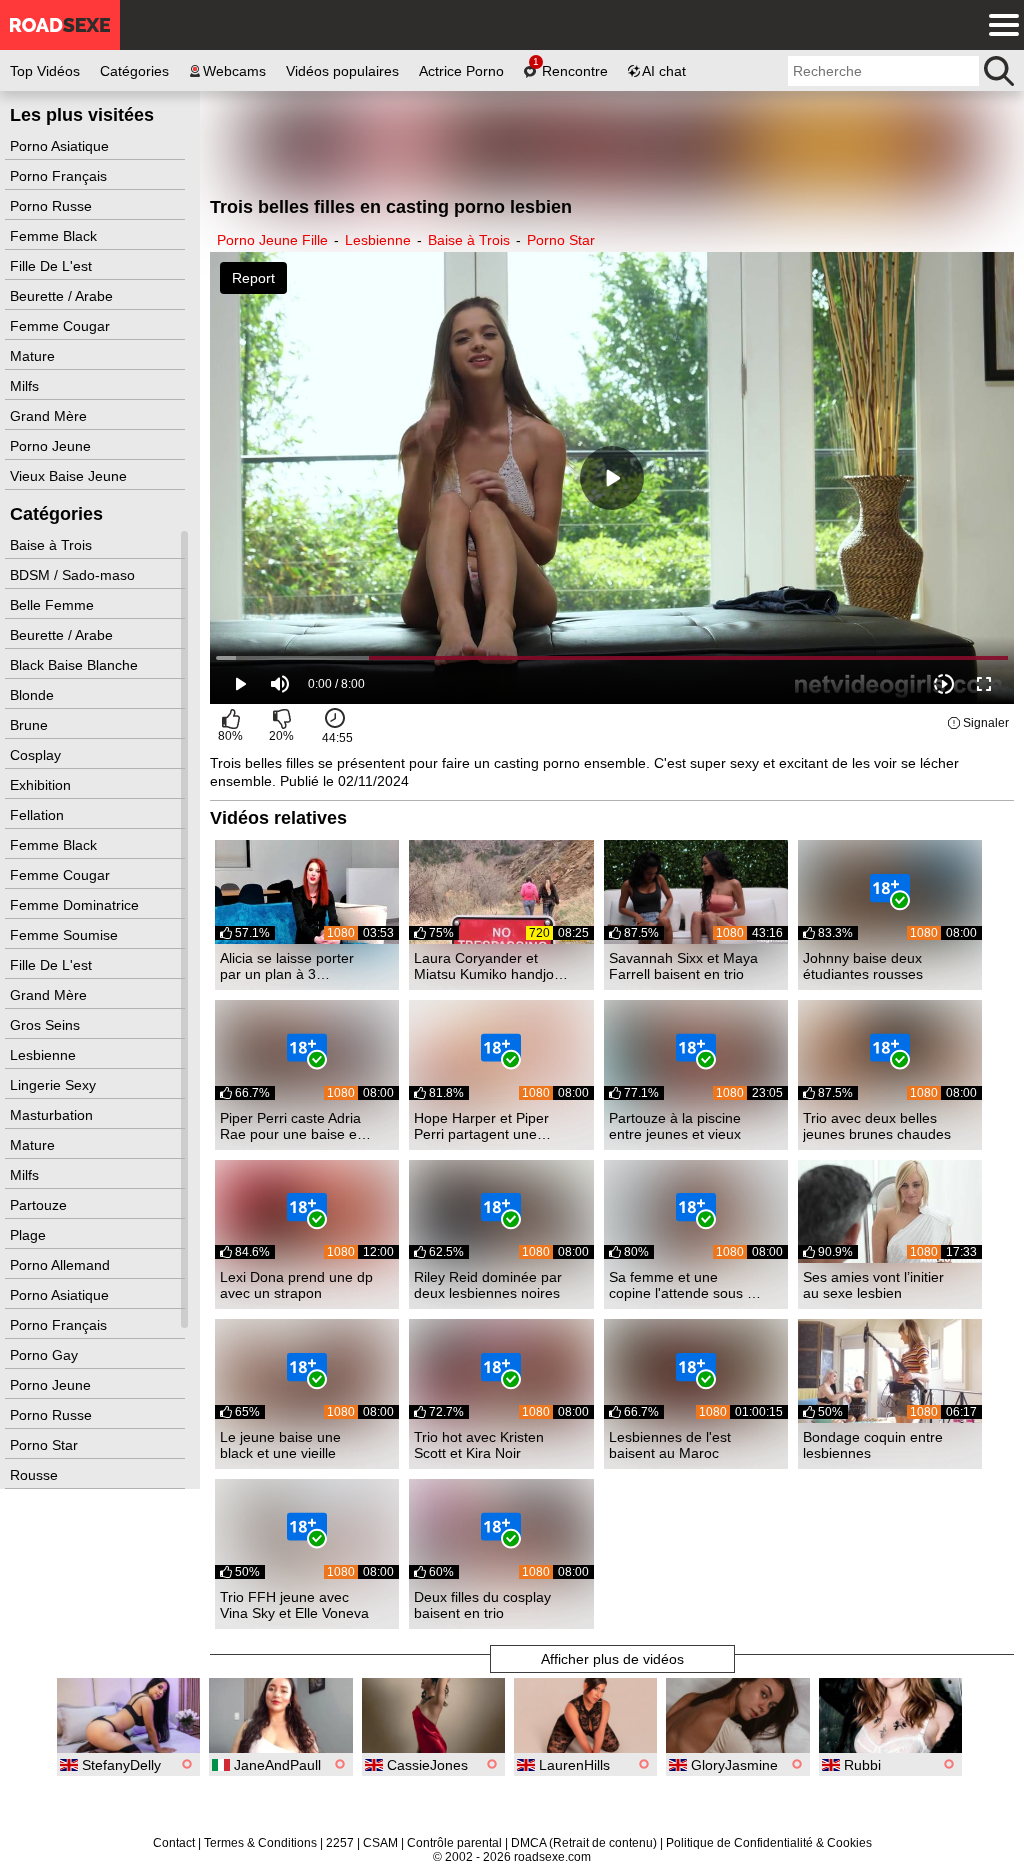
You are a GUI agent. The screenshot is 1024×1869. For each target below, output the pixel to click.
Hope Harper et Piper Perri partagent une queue (481, 1126)
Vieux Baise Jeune (70, 476)
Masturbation (53, 1115)
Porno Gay (46, 1355)
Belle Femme (54, 605)
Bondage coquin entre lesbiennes (873, 1445)
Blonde (34, 695)
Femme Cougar (62, 326)
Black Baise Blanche (76, 665)
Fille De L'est (53, 266)
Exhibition (42, 785)
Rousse (36, 1475)
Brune (31, 725)
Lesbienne (45, 1055)
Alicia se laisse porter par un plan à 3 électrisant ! (287, 966)
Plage (30, 1235)
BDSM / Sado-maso (74, 575)
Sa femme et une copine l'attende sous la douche (683, 1285)
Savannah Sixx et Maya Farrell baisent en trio (683, 966)
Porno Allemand (62, 1265)
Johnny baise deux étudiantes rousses (863, 966)
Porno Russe (53, 206)
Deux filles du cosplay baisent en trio (482, 1605)
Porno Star (46, 1445)
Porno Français (60, 176)
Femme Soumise (66, 935)
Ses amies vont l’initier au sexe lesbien (873, 1285)
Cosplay (37, 755)
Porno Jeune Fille (272, 240)
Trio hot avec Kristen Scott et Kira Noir (479, 1445)
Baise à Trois (53, 545)
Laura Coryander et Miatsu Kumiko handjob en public (488, 966)
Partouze (40, 1205)
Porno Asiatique (61, 146)
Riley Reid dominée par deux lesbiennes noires (488, 1285)
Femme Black (55, 236)
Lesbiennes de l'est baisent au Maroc (670, 1445)
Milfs (26, 386)
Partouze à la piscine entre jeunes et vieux (675, 1126)
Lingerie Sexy (55, 1085)
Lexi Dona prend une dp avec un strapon (296, 1285)
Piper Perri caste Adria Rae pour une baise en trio (292, 1126)
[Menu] (999, 25)
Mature (34, 356)
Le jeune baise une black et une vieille (280, 1445)
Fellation (39, 815)
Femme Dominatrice (76, 905)
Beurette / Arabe (63, 296)
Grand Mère (50, 416)
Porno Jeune (52, 446)
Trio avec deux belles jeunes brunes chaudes (877, 1126)
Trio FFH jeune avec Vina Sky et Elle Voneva (294, 1605)
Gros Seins (47, 1025)
